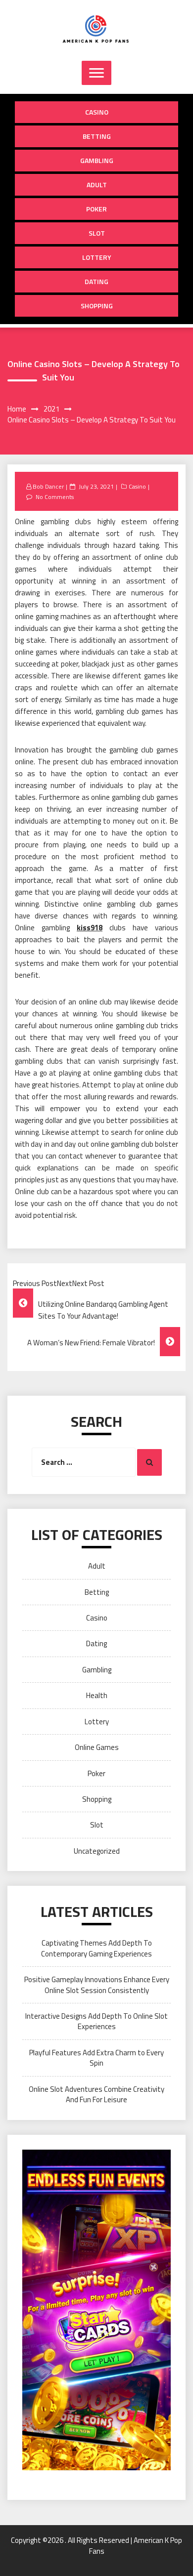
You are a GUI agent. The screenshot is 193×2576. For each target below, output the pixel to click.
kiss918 (90, 928)
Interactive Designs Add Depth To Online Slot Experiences (96, 2021)
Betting (97, 136)
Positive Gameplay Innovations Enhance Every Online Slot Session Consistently (97, 1985)
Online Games (97, 1747)
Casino (97, 112)
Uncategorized (97, 1851)
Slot (97, 233)
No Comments (55, 497)
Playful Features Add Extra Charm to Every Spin (96, 2058)
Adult (97, 185)
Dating (96, 281)
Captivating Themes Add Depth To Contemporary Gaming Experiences (96, 1948)
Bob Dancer (48, 486)
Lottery (97, 257)
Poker (96, 209)
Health (97, 1695)
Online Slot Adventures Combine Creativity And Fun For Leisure (96, 2094)
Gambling (97, 160)
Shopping (97, 306)
